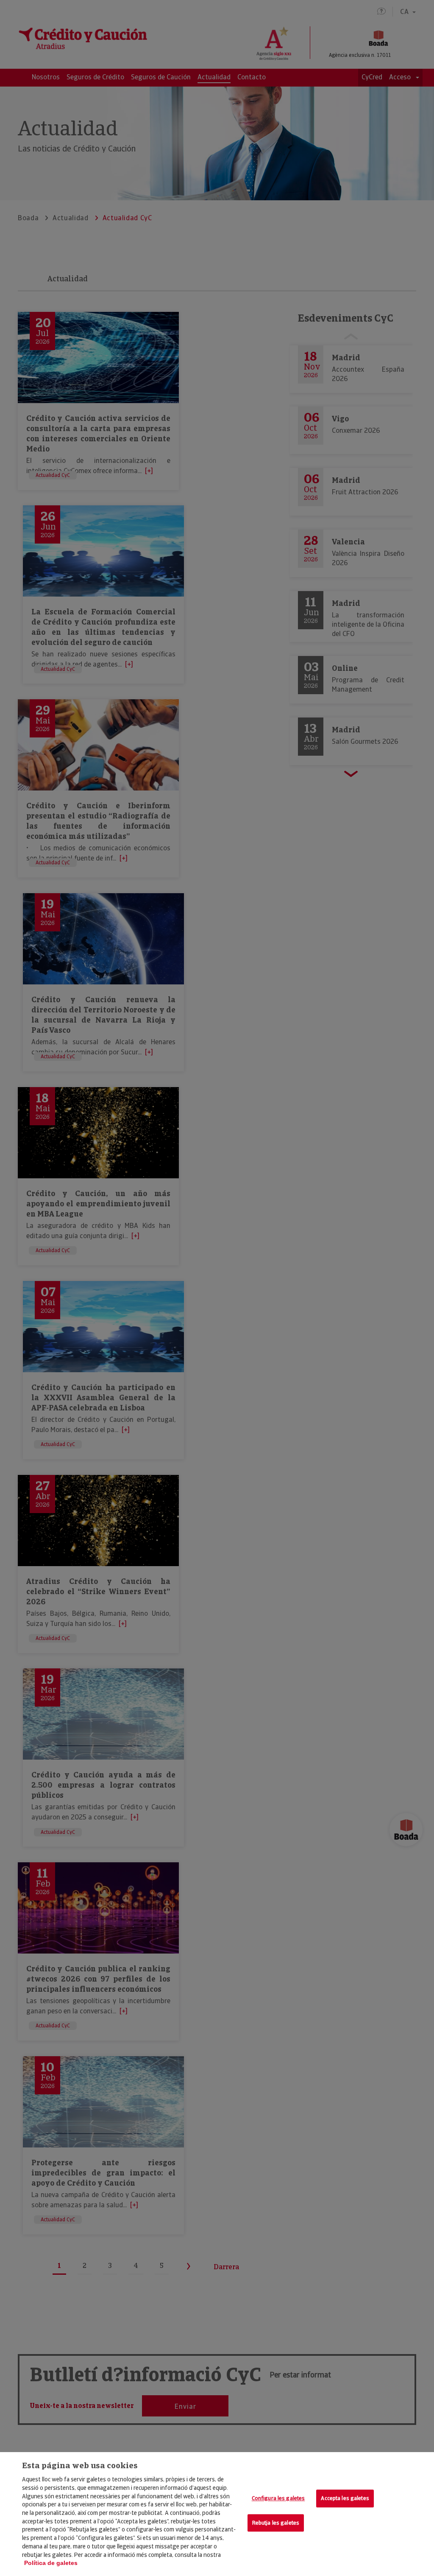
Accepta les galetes (345, 2499)
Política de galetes (51, 2563)
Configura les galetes (278, 2499)
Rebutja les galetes (276, 2523)
